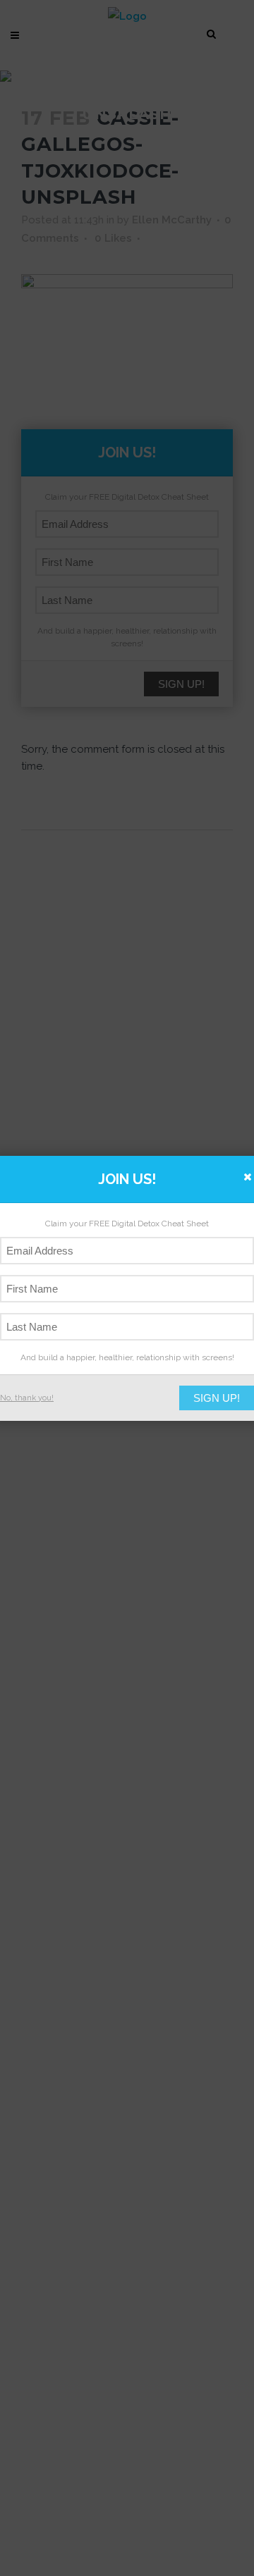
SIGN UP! (217, 1398)
